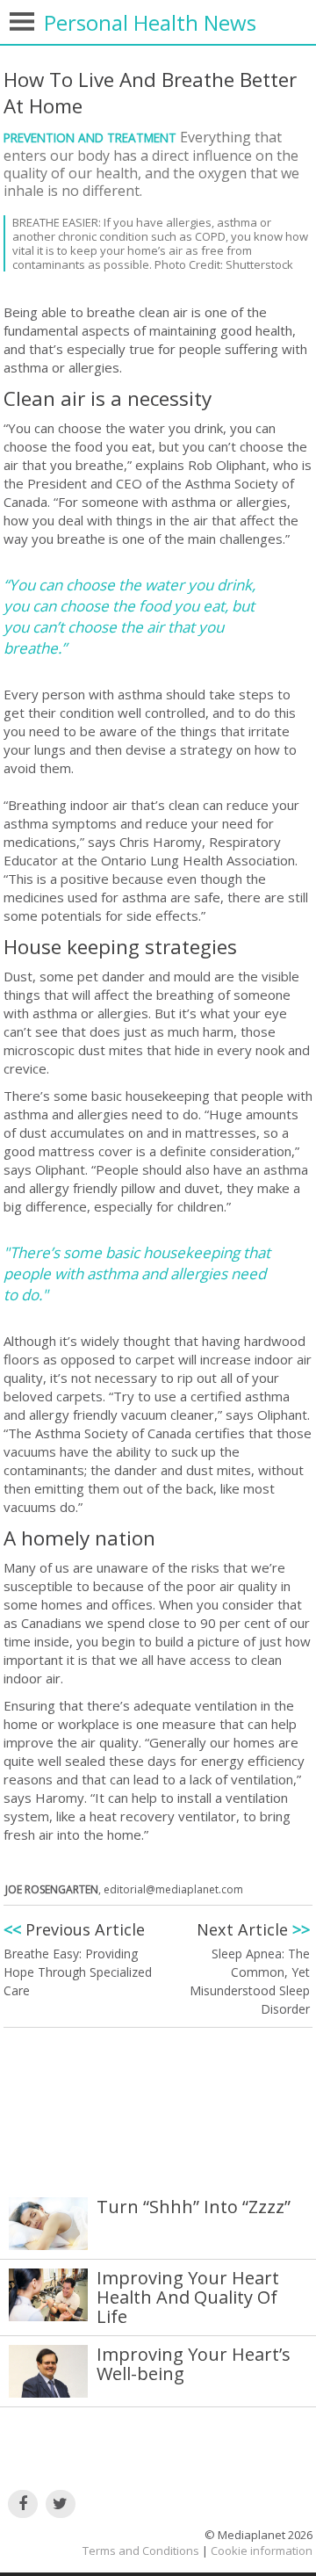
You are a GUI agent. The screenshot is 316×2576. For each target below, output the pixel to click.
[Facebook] (23, 2504)
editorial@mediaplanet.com (173, 1889)
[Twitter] (61, 2504)
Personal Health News (150, 22)
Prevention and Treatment (92, 137)
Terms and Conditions (141, 2551)
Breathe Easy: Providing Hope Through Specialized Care (78, 1972)
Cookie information (262, 2551)
